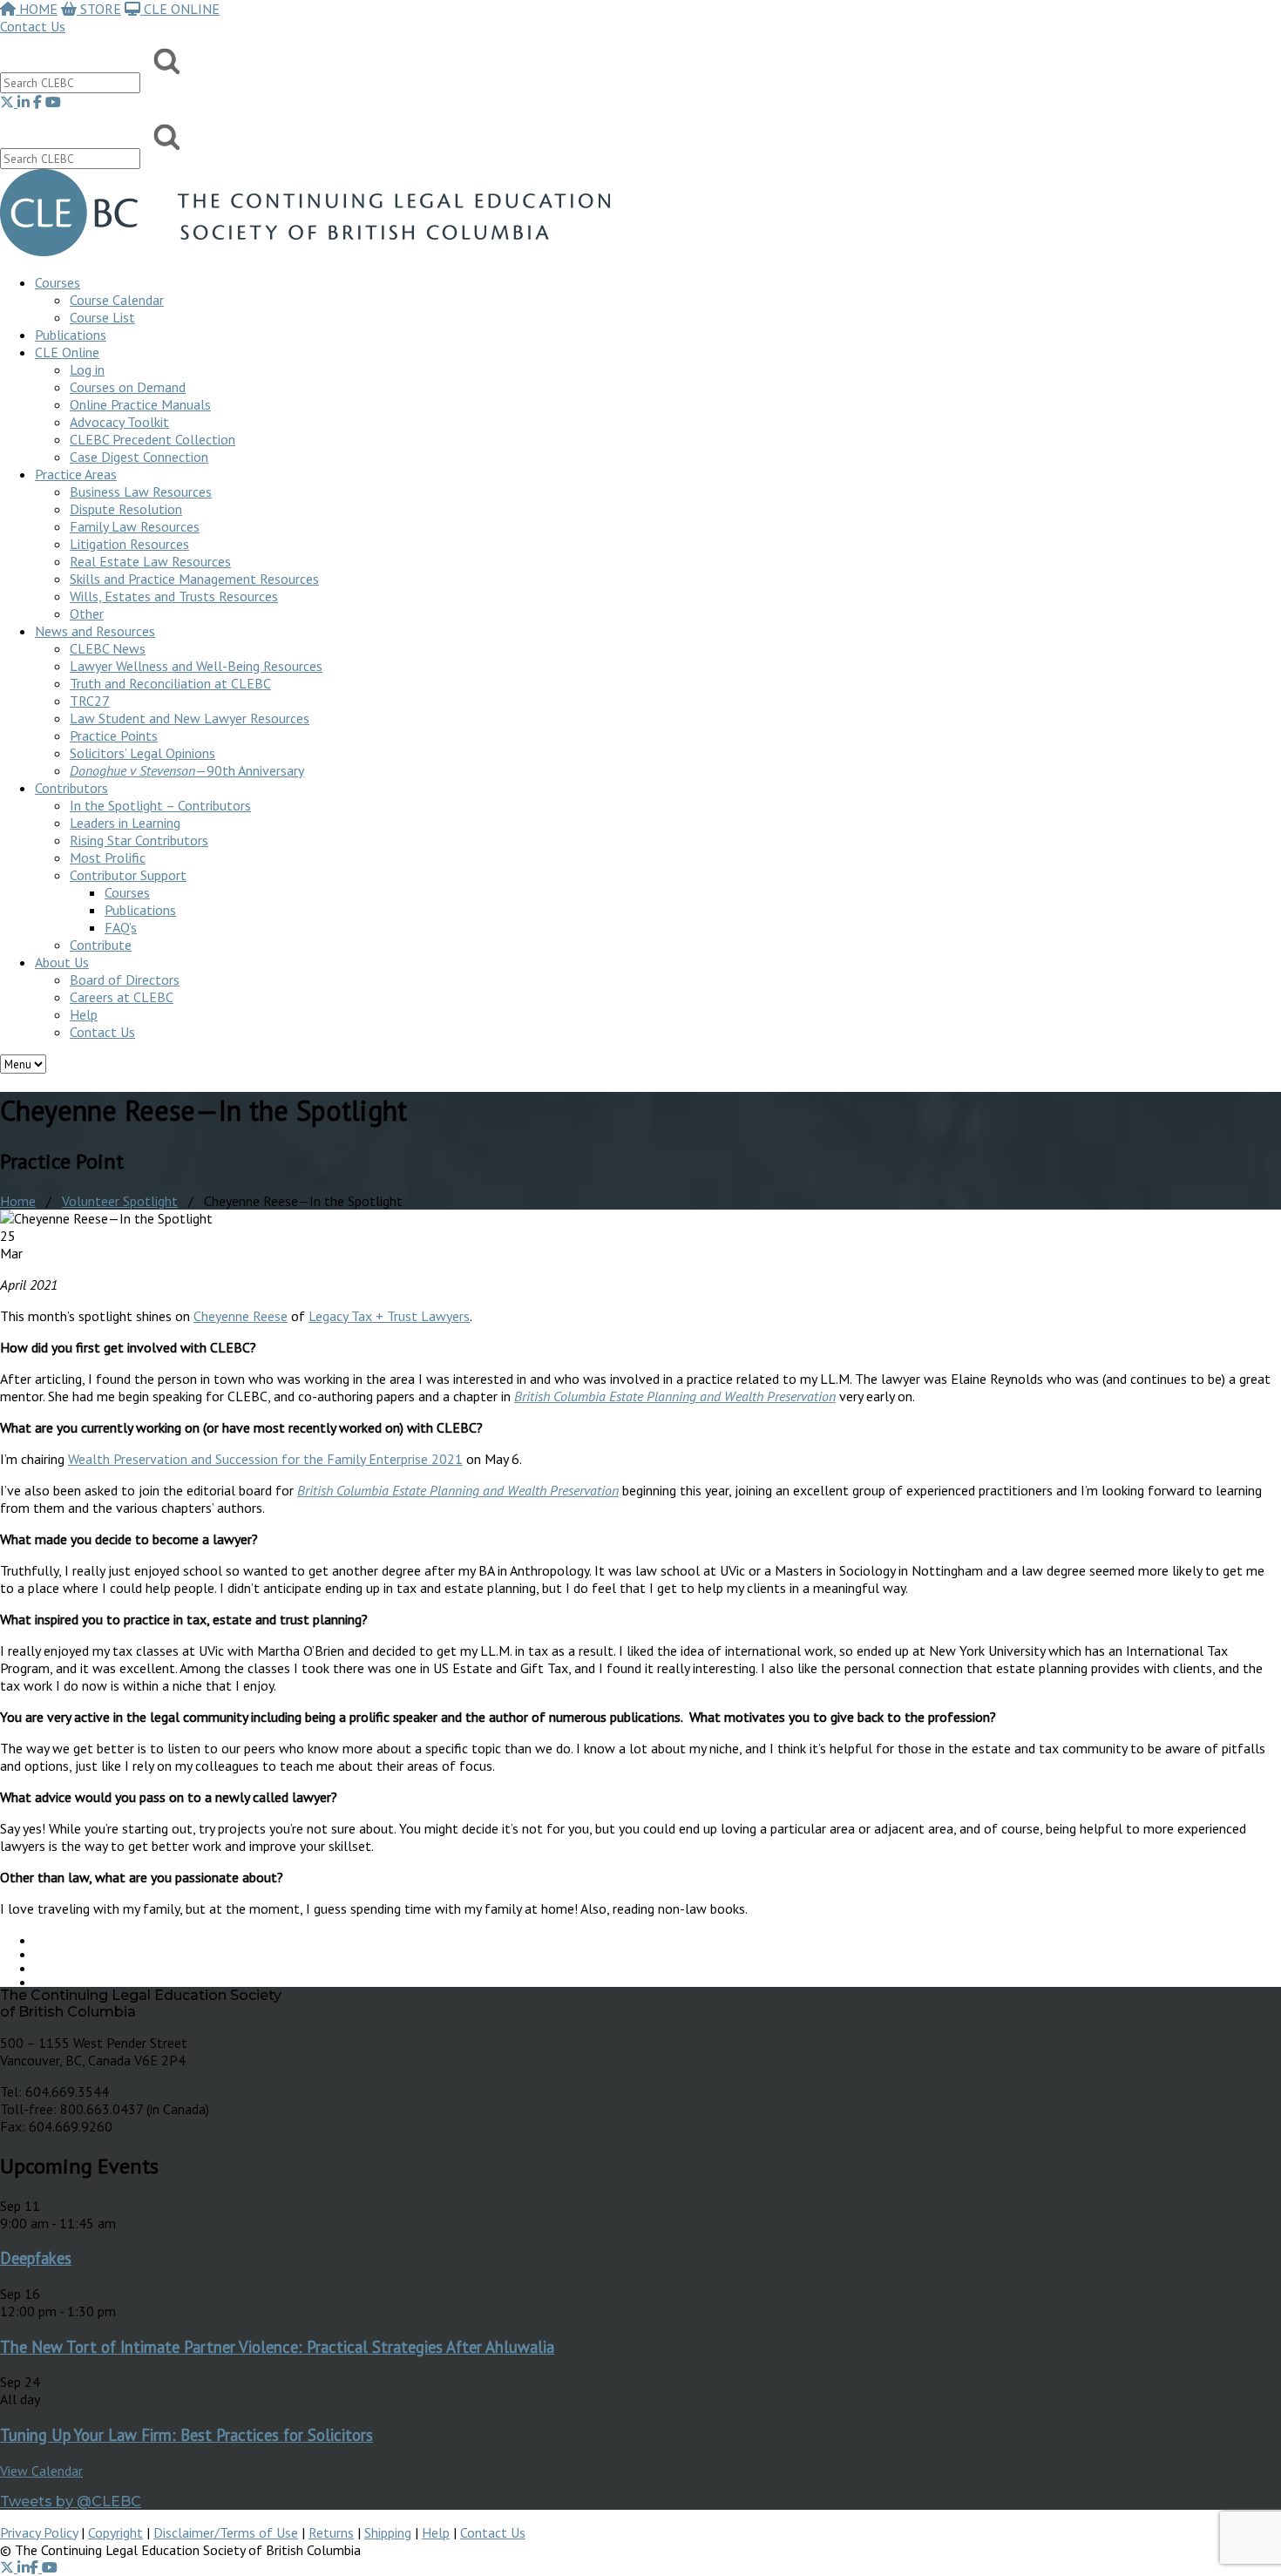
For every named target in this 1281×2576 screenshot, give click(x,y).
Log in (87, 369)
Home (18, 1201)
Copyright (115, 2532)
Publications (140, 910)
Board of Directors (125, 980)
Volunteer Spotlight (120, 1201)
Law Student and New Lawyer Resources (190, 718)
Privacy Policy (39, 2532)
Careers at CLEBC (122, 997)
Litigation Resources (129, 544)
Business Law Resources (141, 491)
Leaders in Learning (125, 823)
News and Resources (95, 631)
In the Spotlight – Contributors (160, 805)
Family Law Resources (135, 526)
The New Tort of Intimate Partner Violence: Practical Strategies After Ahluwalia (277, 2347)
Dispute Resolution (126, 509)
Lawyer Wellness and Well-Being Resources (196, 666)
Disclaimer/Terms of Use (226, 2532)
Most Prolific (108, 858)
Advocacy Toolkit (119, 422)
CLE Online (67, 352)
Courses (58, 282)
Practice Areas (76, 474)
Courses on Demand (128, 387)
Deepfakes (36, 2258)
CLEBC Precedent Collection (152, 439)
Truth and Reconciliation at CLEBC (170, 683)
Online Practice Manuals (140, 404)
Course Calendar (117, 300)
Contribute (101, 945)
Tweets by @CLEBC (71, 2501)
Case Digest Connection (139, 457)
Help (84, 1014)
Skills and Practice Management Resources (194, 579)
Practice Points (114, 736)
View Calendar (41, 2471)
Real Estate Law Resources (150, 561)
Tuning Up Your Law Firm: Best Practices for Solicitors (186, 2435)
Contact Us (33, 26)
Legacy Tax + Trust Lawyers (389, 1316)
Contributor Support (128, 875)
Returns (331, 2532)
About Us (62, 962)
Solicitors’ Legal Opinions (142, 753)
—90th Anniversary (187, 770)
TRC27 (90, 701)
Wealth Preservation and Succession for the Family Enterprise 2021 (265, 1459)
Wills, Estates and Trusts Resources (174, 596)
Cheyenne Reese (241, 1316)
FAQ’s (121, 927)
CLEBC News (108, 648)
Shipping (388, 2532)
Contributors (71, 788)
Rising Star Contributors (139, 840)
